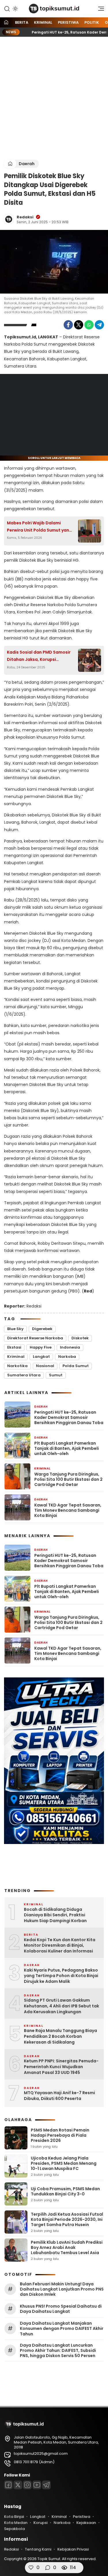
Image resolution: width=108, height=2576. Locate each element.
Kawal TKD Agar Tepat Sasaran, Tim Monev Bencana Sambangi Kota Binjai (68, 1510)
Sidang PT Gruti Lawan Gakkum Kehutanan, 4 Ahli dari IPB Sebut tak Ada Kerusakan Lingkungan (61, 2006)
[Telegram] (99, 325)
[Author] (9, 219)
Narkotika (17, 1366)
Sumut (56, 1375)
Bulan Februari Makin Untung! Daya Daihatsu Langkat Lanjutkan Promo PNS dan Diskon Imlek (62, 2289)
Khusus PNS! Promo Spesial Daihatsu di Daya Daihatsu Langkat (61, 2309)
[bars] (99, 10)
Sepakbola (14, 2529)
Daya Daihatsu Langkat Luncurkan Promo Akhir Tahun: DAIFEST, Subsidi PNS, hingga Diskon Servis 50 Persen (58, 2351)
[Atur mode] (15, 9)
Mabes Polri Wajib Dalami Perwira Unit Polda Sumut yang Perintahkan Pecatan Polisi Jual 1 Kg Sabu (40, 527)
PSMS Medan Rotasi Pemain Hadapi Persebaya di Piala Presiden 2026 (60, 2135)
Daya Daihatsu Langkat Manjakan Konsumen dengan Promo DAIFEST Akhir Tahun (62, 2329)
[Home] (6, 23)
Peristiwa (68, 22)
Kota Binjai (14, 2517)
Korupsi (40, 2523)
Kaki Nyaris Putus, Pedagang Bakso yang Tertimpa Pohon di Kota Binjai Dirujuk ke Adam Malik (61, 1976)
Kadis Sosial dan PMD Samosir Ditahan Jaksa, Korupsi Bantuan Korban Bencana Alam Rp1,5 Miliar (40, 656)
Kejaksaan (86, 2523)
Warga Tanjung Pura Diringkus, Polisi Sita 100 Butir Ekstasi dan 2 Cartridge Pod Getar (68, 1479)
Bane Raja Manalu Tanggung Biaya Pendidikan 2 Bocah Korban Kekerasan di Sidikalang (60, 2036)
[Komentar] (48, 2568)
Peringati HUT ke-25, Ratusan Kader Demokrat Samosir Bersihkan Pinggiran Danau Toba (69, 1418)
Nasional (45, 1366)
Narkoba (67, 1357)
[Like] (31, 2568)
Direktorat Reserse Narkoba (35, 1338)
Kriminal (43, 22)
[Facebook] (68, 325)
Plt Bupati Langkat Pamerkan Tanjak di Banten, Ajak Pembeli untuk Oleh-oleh (67, 1449)
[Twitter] (79, 325)
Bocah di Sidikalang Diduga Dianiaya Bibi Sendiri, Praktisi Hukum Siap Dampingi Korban (55, 1915)
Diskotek (80, 1338)
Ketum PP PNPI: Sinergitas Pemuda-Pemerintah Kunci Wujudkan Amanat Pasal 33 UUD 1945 (61, 2067)
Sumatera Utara (24, 1375)
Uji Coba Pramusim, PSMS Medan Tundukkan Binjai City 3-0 (65, 2191)
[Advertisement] (54, 98)
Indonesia (70, 1347)
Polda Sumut (76, 1366)
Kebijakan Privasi (73, 2549)
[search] (7, 8)
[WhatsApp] (89, 325)
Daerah (27, 164)
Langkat (41, 1357)
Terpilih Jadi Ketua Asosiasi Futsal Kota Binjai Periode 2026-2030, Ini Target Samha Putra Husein (67, 2219)
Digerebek (42, 1329)
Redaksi (25, 217)
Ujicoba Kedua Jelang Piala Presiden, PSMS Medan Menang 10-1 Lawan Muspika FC (64, 2163)
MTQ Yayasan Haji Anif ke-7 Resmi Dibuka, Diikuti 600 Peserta (59, 2096)
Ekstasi (14, 1347)
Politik (92, 22)
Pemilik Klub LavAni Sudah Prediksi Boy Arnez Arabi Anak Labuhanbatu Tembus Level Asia (67, 2247)
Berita (22, 22)
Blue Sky (15, 1329)
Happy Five (41, 1347)
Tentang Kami (38, 2549)
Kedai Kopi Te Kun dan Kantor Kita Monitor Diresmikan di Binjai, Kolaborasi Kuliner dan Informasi (60, 1946)
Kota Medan (16, 2523)
